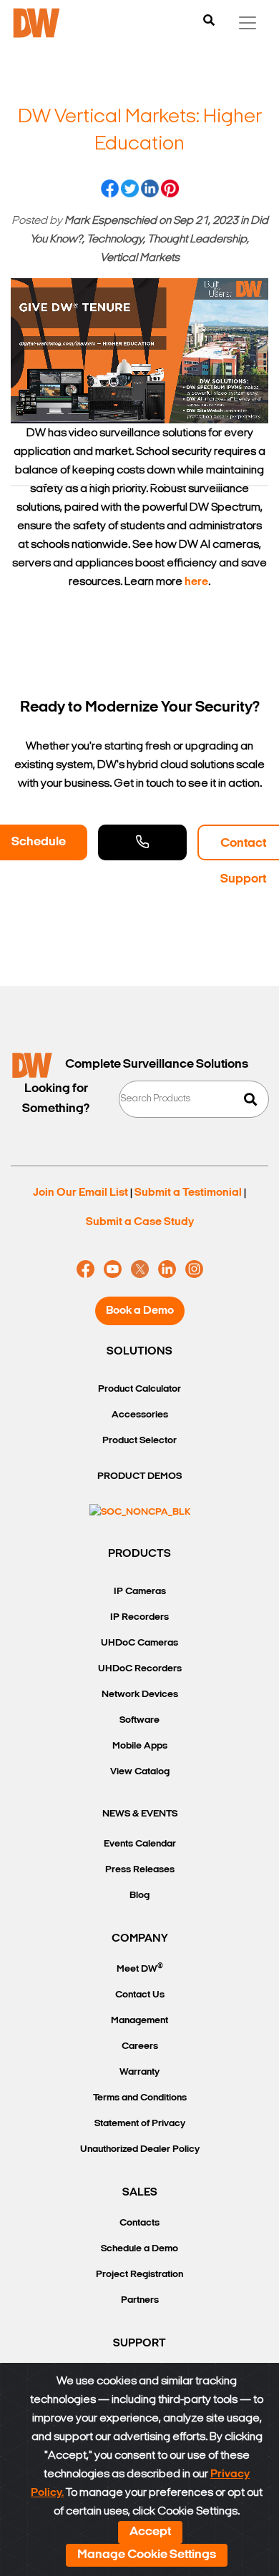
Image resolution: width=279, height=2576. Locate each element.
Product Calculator (139, 1389)
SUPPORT (139, 2344)
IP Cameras (140, 1592)
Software (139, 1720)
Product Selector (139, 1441)
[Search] (209, 21)
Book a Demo (140, 1311)
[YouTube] (113, 1269)
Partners (140, 2300)
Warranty (139, 2072)
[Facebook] (85, 1269)
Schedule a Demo (139, 2249)
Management (139, 2021)
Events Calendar (140, 1844)
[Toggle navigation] (248, 23)
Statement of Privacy (140, 2124)
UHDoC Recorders (140, 1669)
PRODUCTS (139, 1554)
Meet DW (140, 1968)
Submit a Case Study (140, 1222)
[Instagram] (194, 1269)
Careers (140, 2046)
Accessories (140, 1415)
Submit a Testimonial (188, 1193)
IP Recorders (139, 1617)
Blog (139, 1896)
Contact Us (140, 1995)
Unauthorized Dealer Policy (140, 2149)
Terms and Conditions (140, 2098)
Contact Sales (142, 842)
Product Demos (139, 1476)
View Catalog (140, 1772)
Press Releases (140, 1870)
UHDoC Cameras (139, 1643)
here (196, 582)
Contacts (139, 2223)
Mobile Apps (140, 1746)
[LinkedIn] (167, 1269)
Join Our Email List (80, 1193)
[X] (140, 1269)
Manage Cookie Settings (147, 2555)
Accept (150, 2532)
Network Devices (140, 1695)
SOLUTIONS (139, 1352)
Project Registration (139, 2275)
